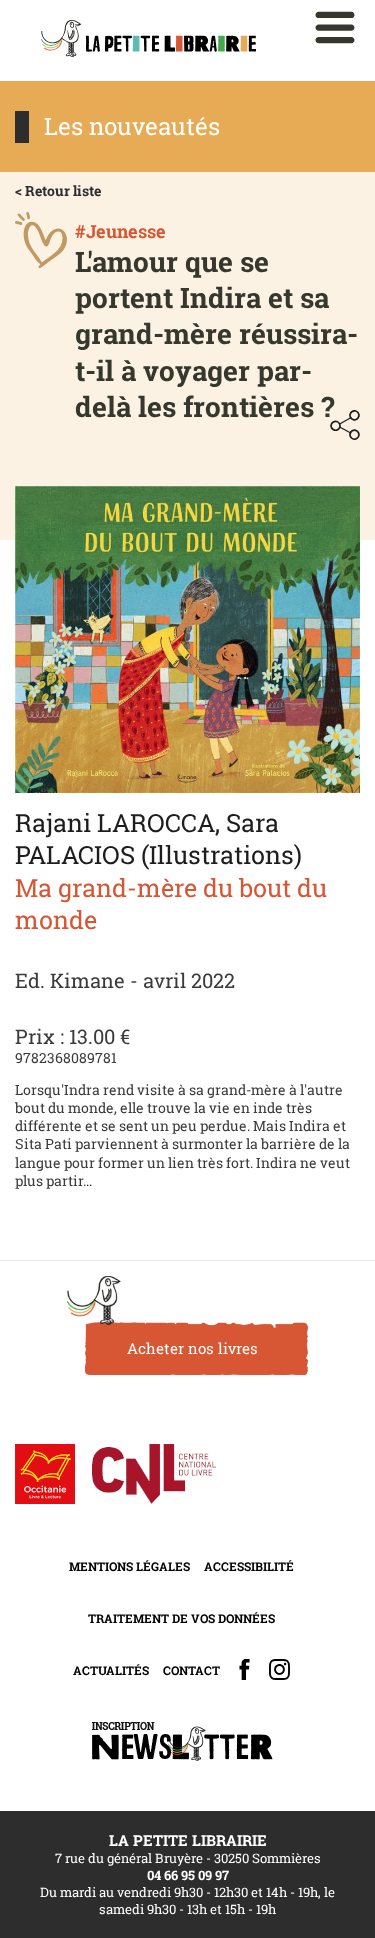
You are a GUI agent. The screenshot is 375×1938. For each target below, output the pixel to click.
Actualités (111, 1670)
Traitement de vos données (181, 1618)
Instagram (279, 1669)
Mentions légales (129, 1566)
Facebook (244, 1669)
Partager (345, 425)
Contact (191, 1670)
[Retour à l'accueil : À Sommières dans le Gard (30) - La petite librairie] (148, 40)
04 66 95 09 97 (188, 1875)
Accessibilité (249, 1566)
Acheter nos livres (192, 1348)
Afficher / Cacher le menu (335, 27)
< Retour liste (58, 190)
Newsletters (182, 1741)
